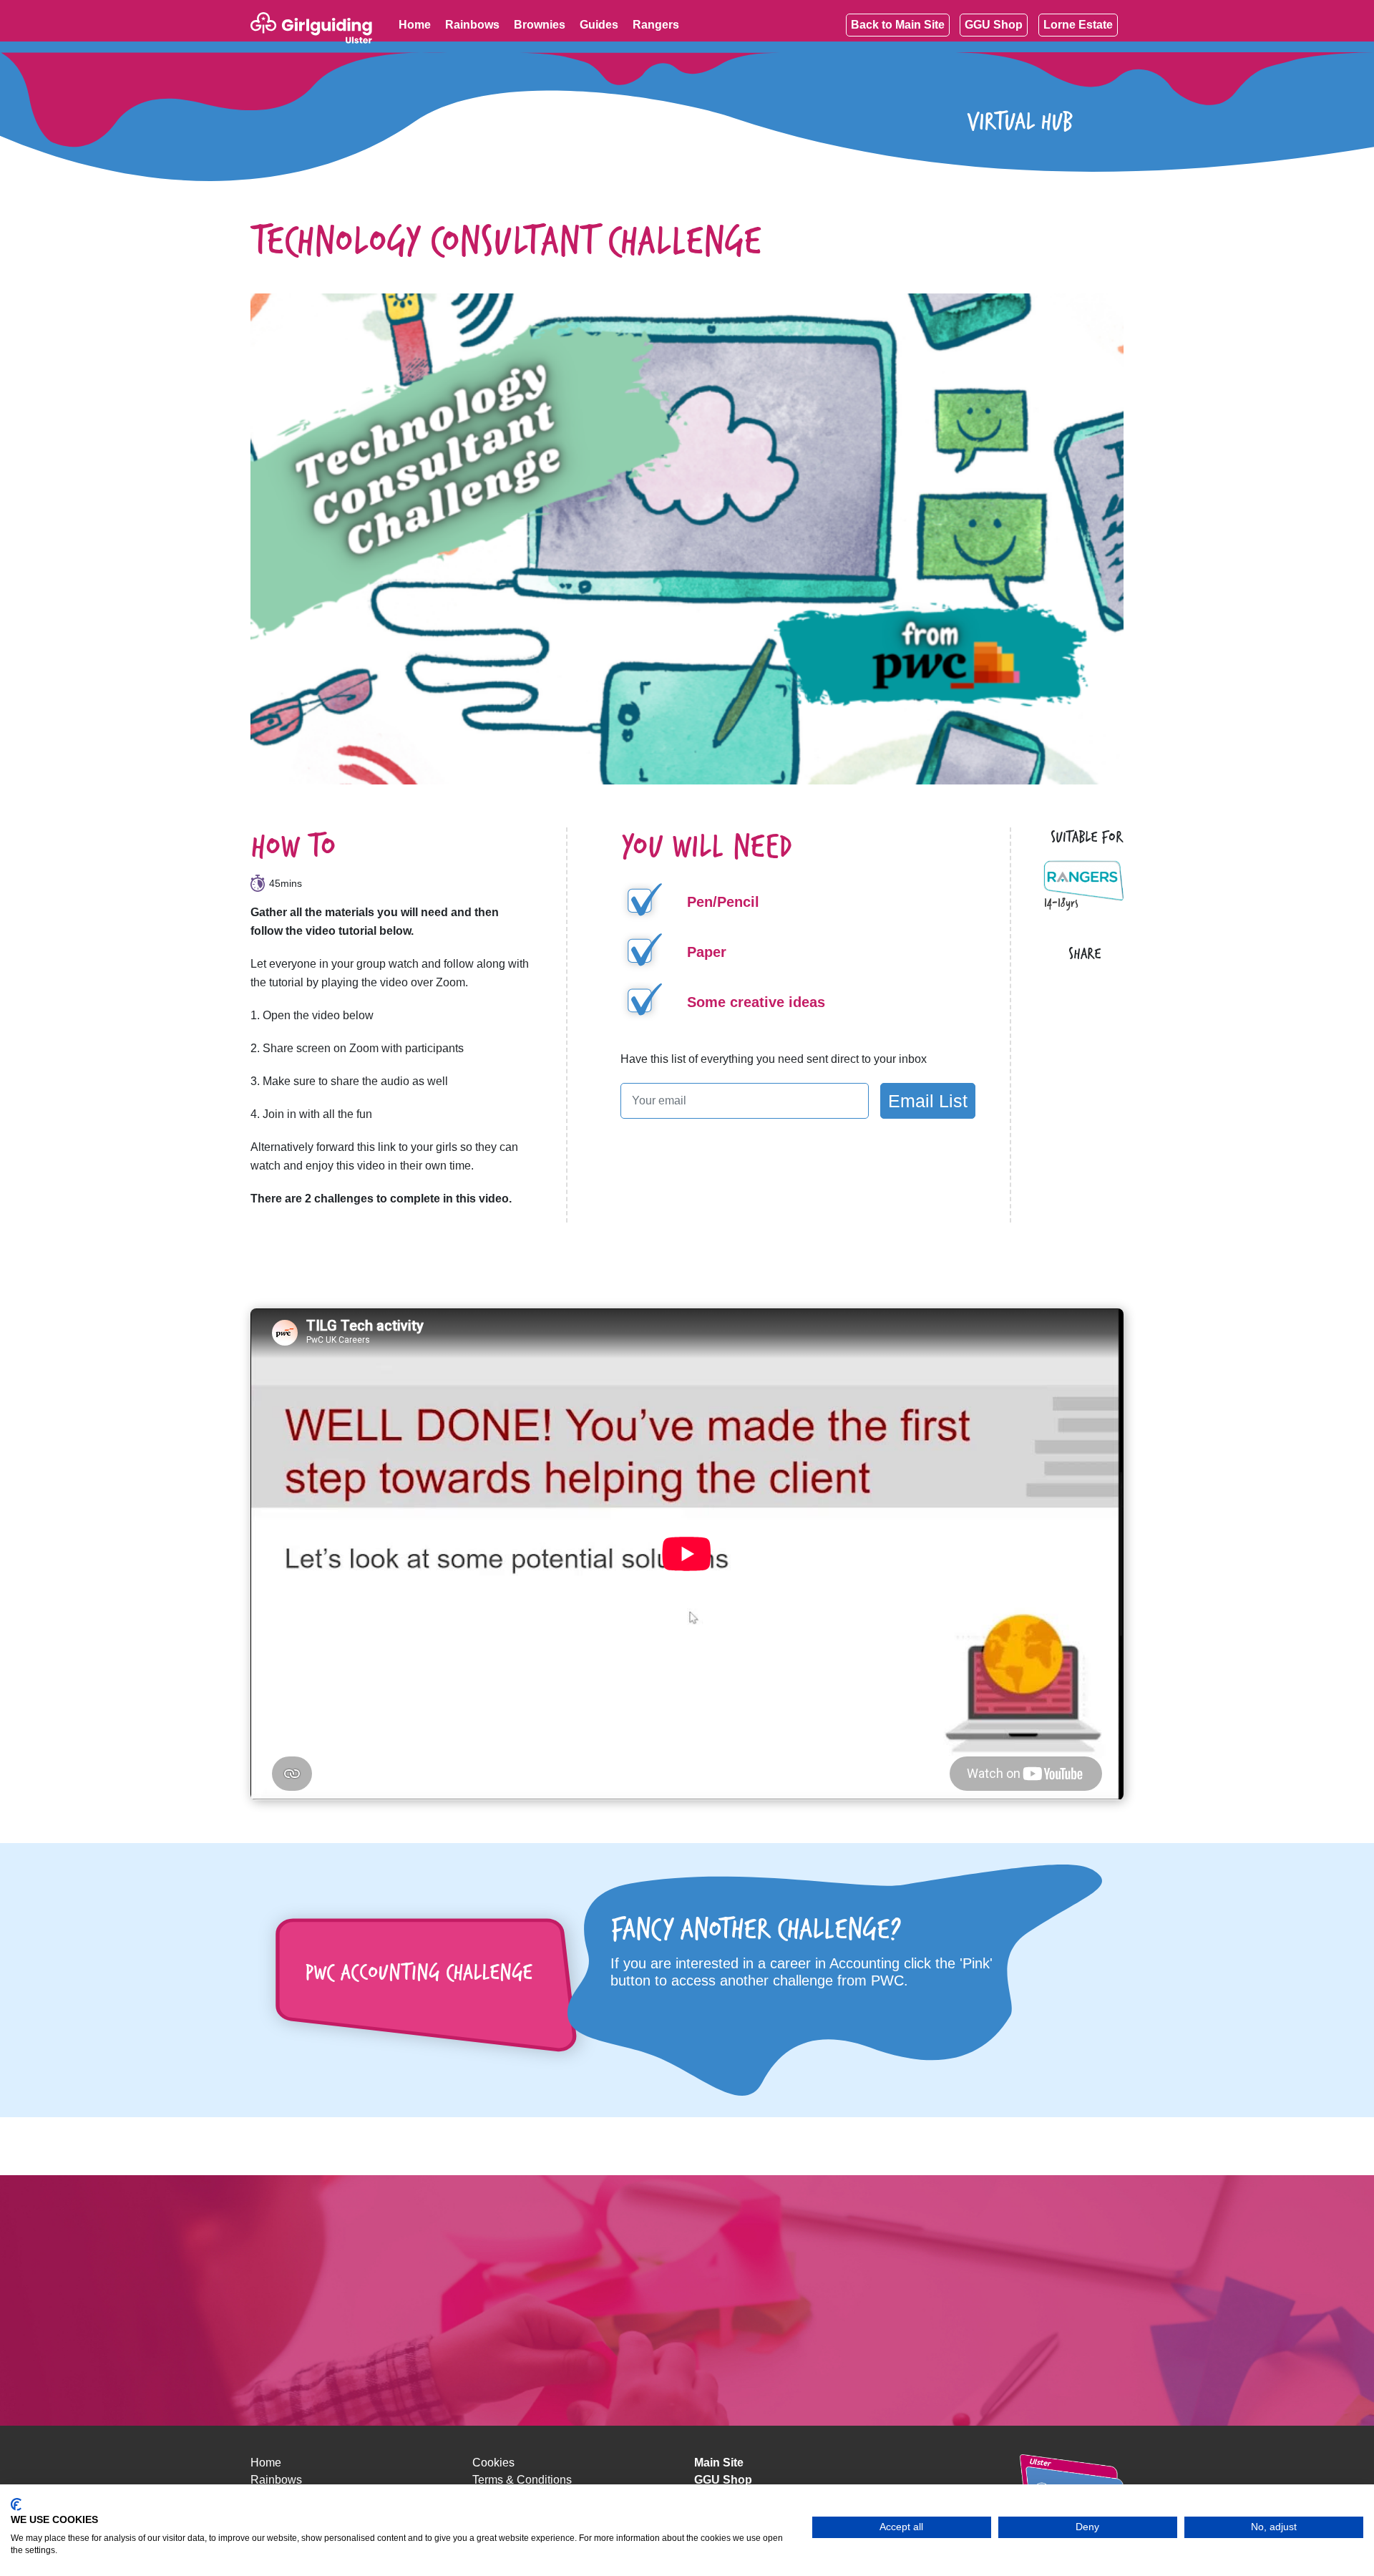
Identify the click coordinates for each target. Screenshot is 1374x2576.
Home (266, 2463)
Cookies (493, 2463)
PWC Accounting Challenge (419, 1971)
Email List (928, 1101)
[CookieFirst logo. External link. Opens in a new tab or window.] (16, 2504)
